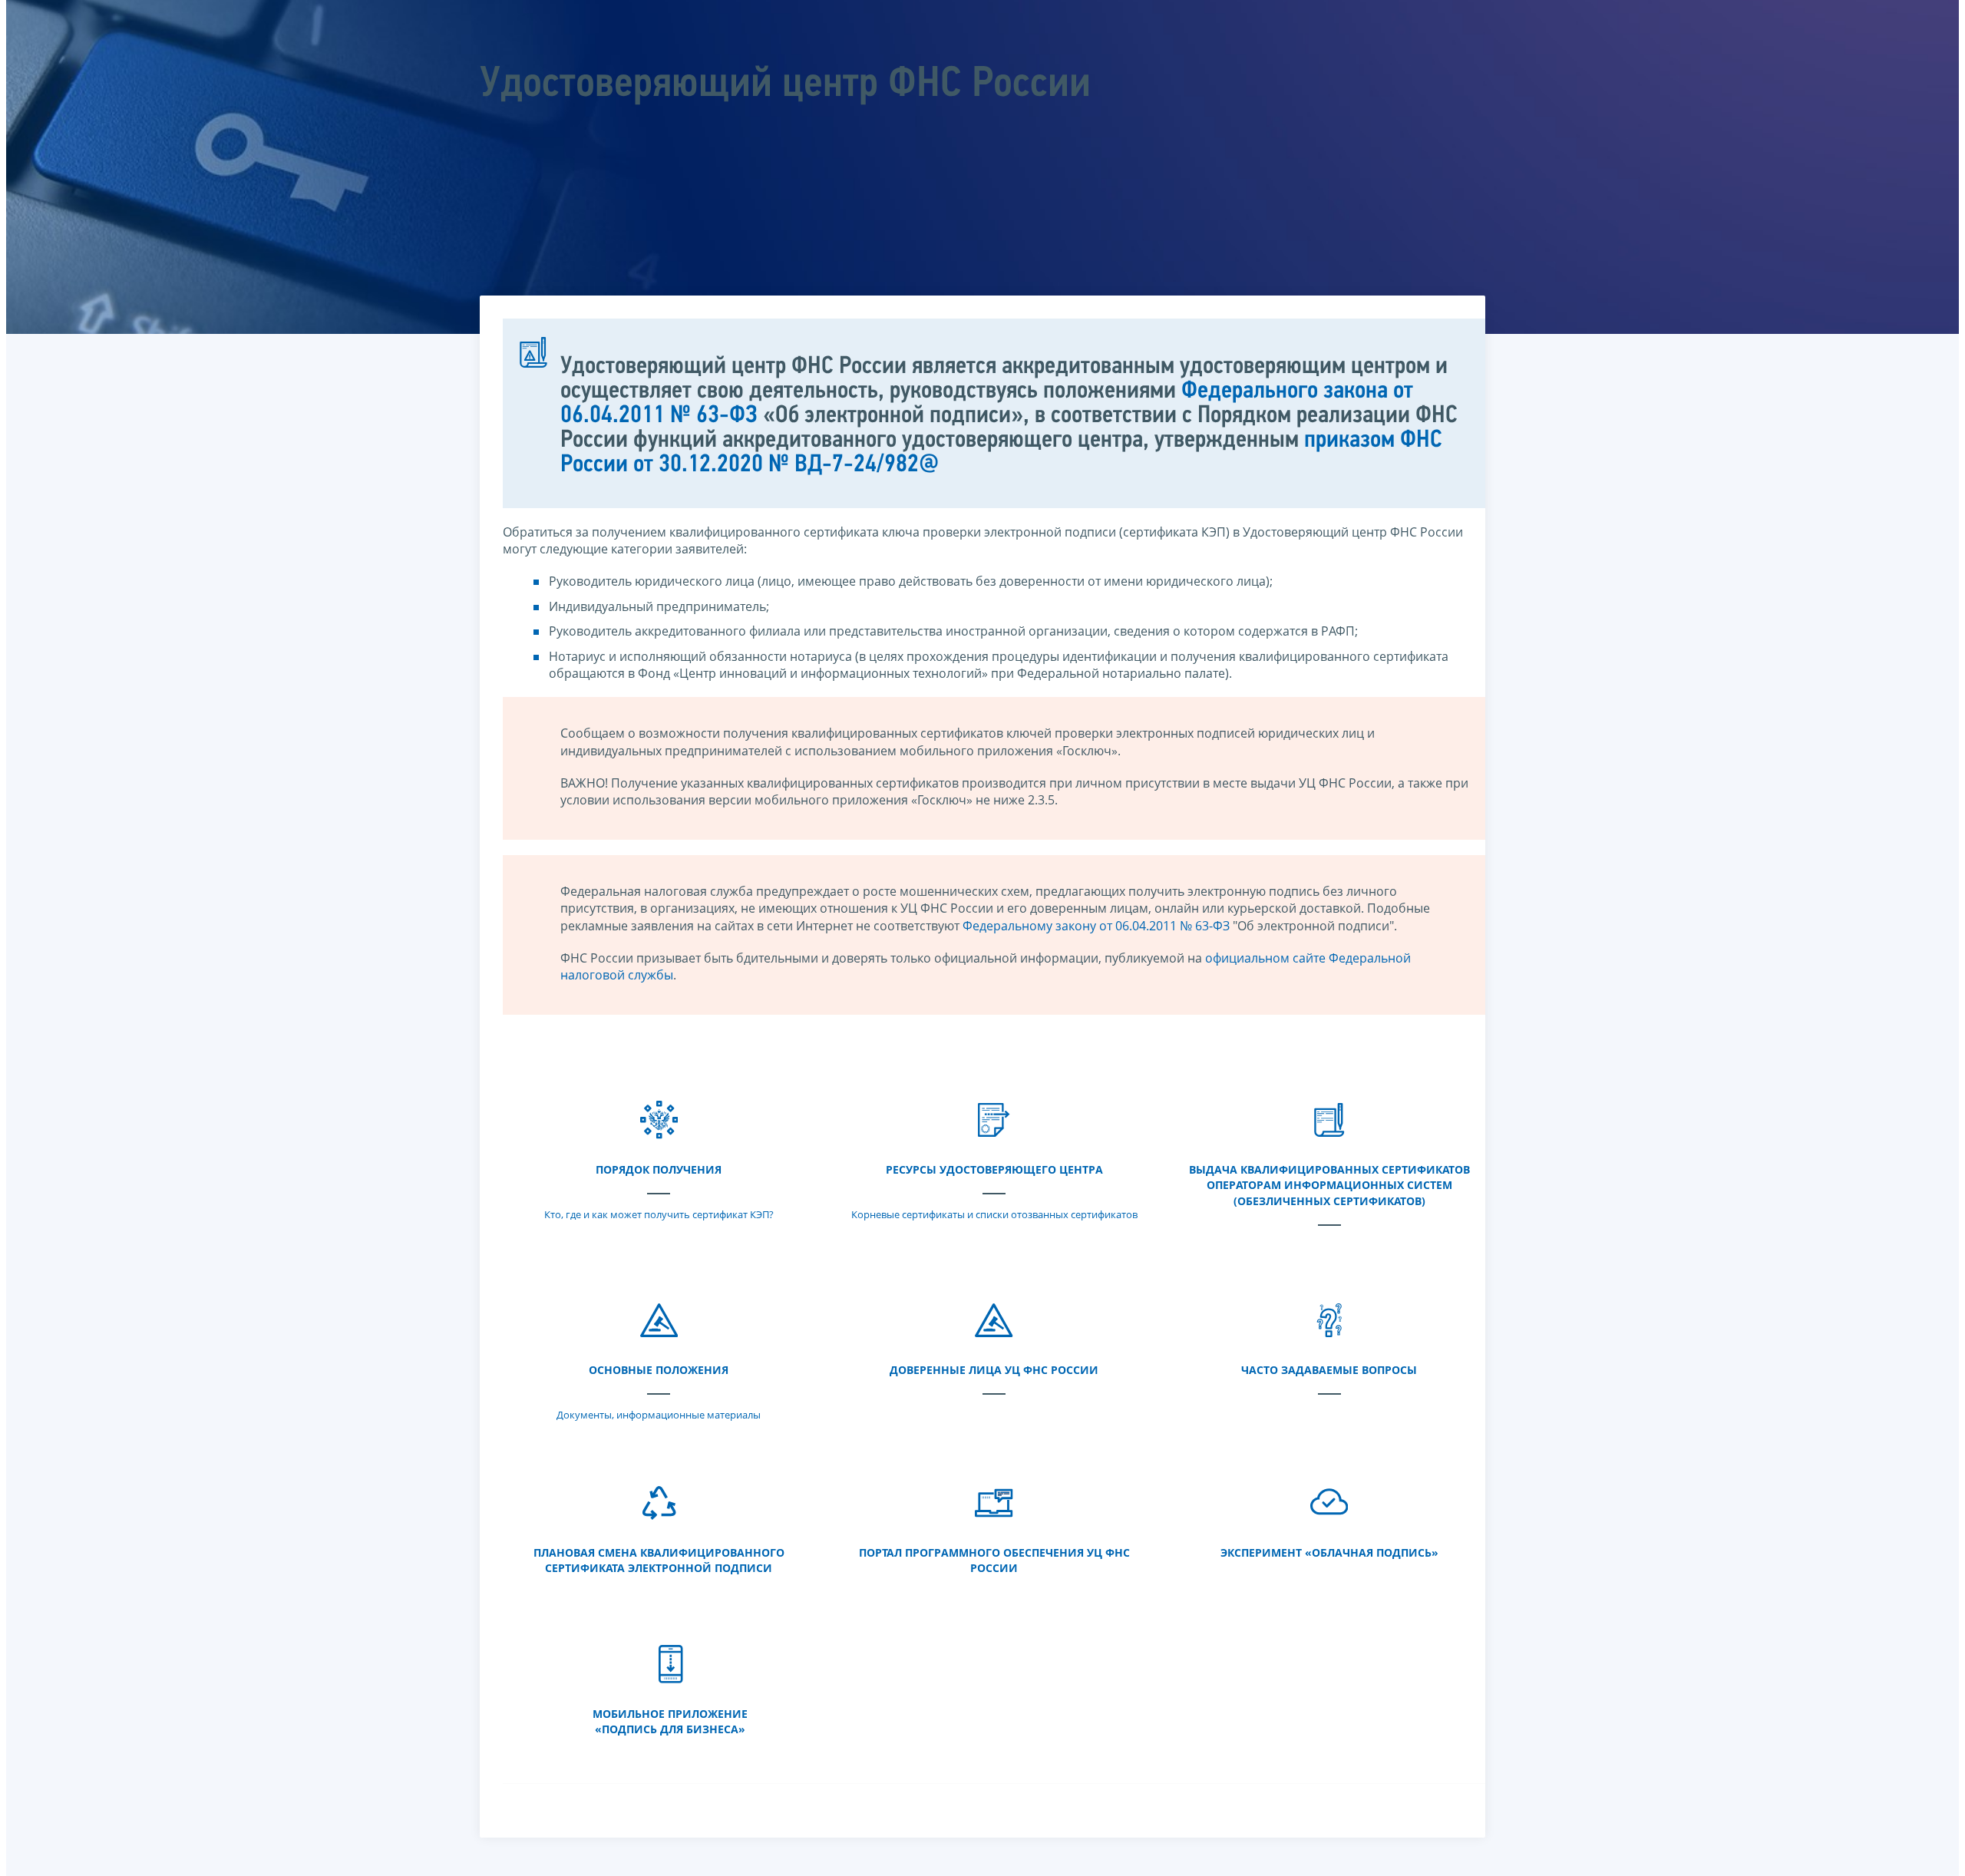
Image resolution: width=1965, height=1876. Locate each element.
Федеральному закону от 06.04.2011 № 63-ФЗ (1096, 926)
